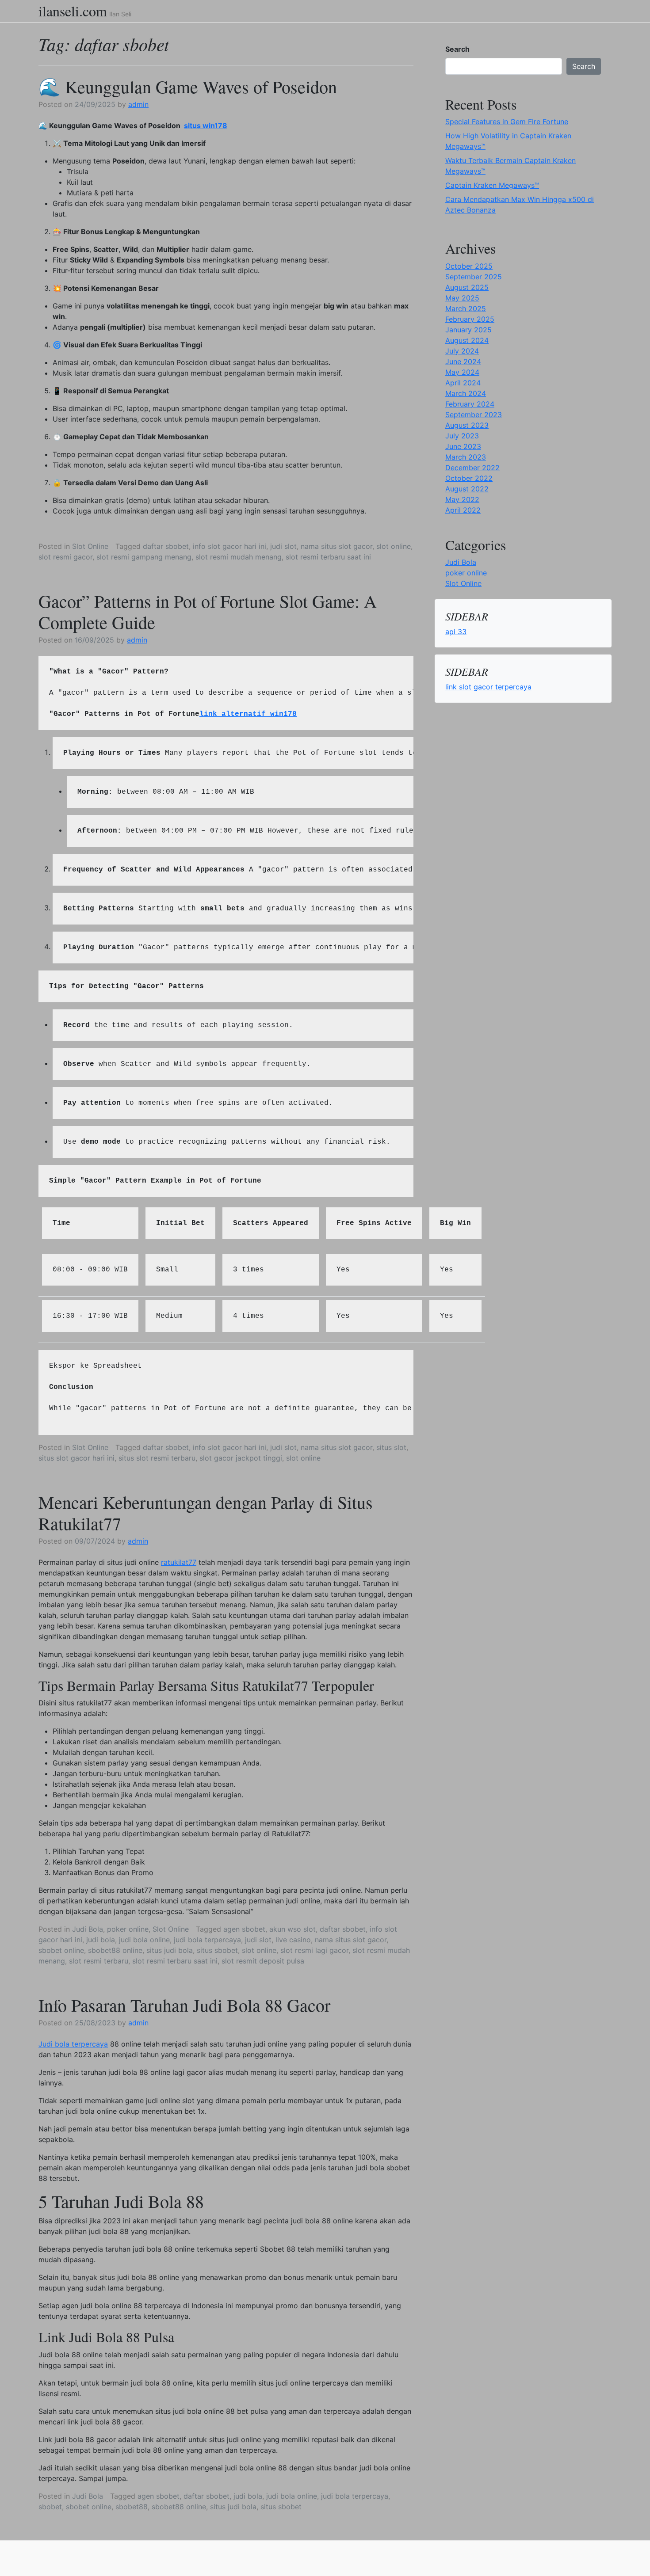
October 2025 (469, 266)
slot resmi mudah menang (239, 557)
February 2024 (470, 404)
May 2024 (462, 372)
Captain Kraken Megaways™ (492, 185)
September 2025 (474, 277)
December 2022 (472, 468)
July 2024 (462, 351)
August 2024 (467, 340)
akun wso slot (292, 1929)
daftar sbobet (166, 546)
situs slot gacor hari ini (76, 1458)
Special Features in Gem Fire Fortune (507, 122)
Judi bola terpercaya (73, 2044)
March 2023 (466, 457)
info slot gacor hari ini (229, 546)
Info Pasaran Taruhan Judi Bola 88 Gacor (184, 2005)
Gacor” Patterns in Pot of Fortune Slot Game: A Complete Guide (208, 611)
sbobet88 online (115, 1950)
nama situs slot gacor (336, 546)
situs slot (391, 1447)
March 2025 (466, 308)
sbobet (50, 2507)
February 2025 (470, 319)
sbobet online (61, 1950)
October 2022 (469, 478)
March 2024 (466, 393)
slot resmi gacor (65, 557)
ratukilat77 (179, 1562)
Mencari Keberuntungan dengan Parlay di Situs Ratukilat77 (206, 1512)
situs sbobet (217, 1950)
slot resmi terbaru (99, 1961)
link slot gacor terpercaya (488, 687)
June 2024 (463, 361)
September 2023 (474, 415)
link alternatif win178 (248, 714)
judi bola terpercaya (207, 1940)
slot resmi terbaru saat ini (328, 557)
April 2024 (463, 383)
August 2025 (467, 287)
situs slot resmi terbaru (157, 1458)
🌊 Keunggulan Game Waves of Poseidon (188, 86)
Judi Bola (88, 1929)
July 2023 (462, 436)
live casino (293, 1940)
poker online (128, 1929)
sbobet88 (132, 2507)
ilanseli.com (73, 11)
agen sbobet (244, 1929)
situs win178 (206, 126)
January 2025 (468, 330)
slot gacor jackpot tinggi (241, 1458)
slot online (394, 546)
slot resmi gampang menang (144, 557)
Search (457, 49)
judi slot (283, 546)
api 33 (456, 632)
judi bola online (144, 1940)
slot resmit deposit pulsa (263, 1961)
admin (138, 104)
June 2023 (463, 446)
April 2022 (463, 510)
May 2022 (462, 499)
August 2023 (467, 425)
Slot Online (90, 546)
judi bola (101, 1940)
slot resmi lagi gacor (314, 1950)
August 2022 (467, 489)
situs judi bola (170, 1950)
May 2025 (462, 298)
